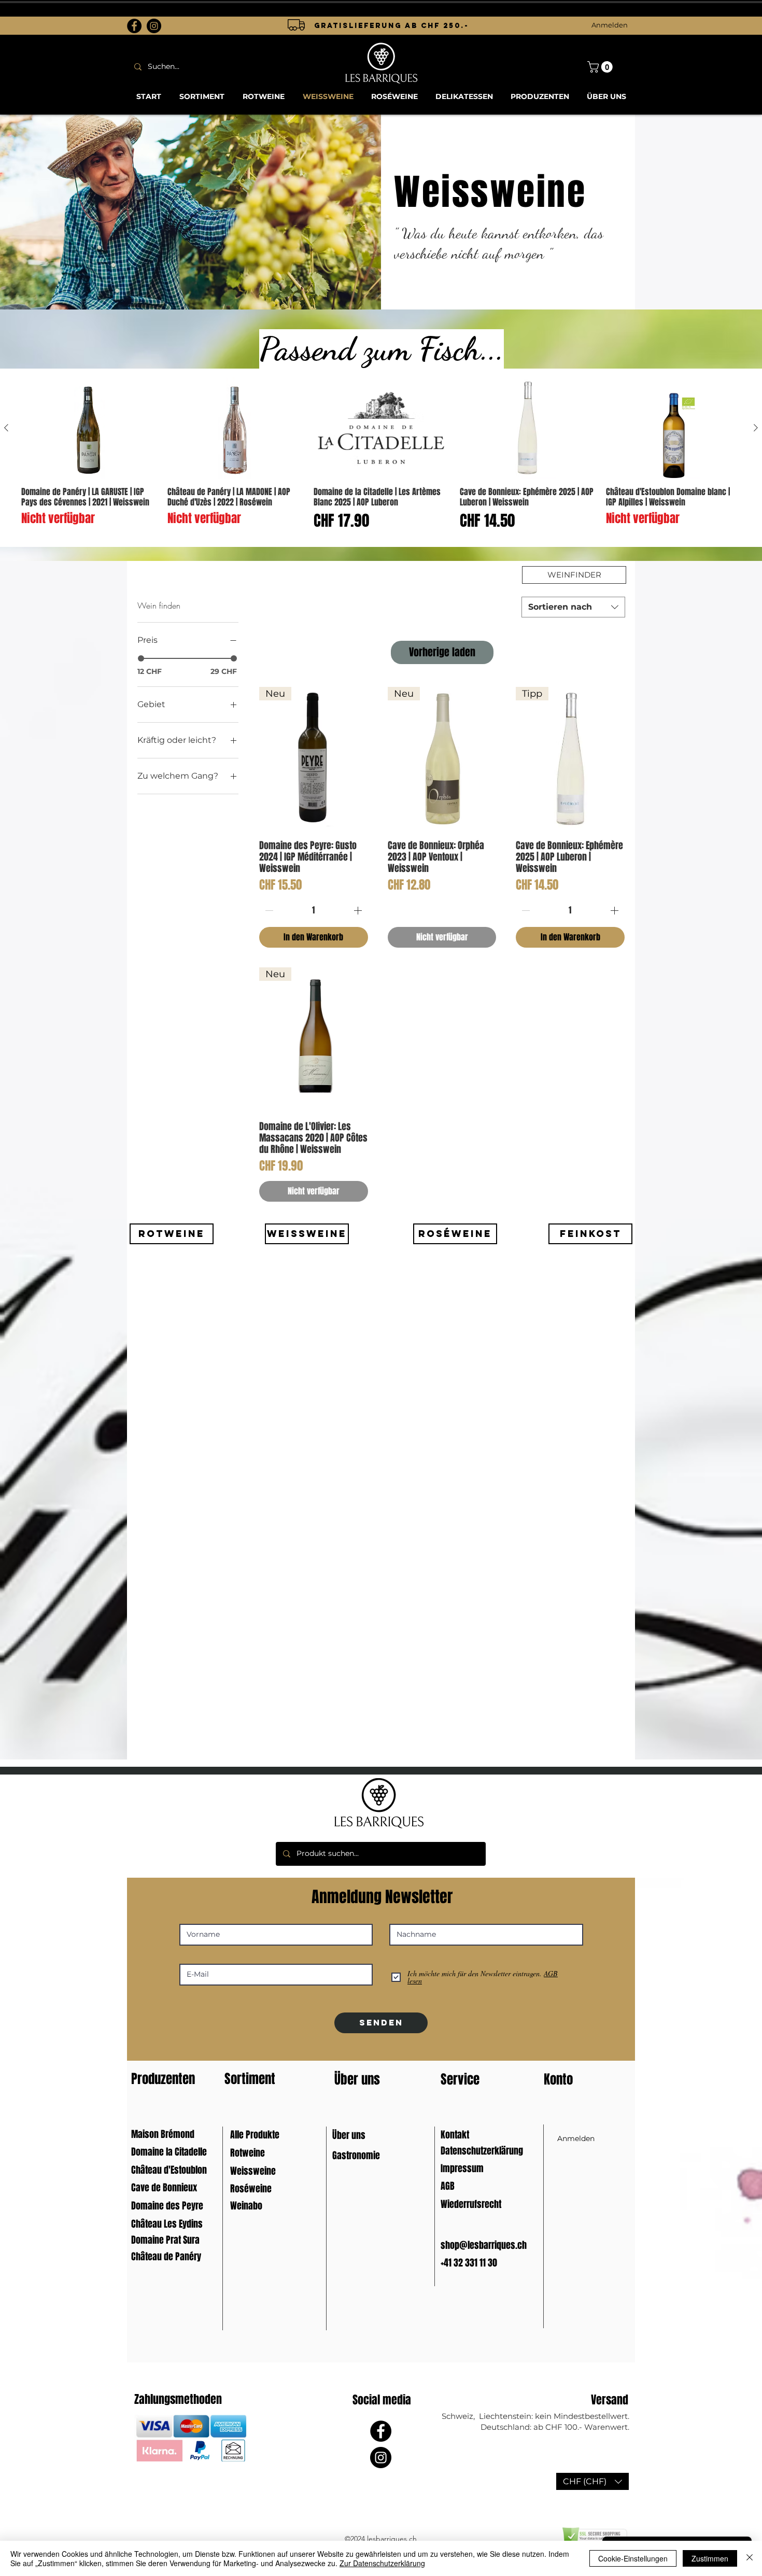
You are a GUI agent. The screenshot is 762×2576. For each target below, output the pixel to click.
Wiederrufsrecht (471, 2204)
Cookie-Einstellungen (633, 2558)
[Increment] (359, 910)
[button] (592, 2481)
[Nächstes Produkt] (756, 428)
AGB (448, 2186)
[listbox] (592, 2481)
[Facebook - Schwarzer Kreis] (134, 26)
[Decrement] (268, 910)
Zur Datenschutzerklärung (382, 2563)
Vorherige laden (442, 652)
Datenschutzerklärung (482, 2151)
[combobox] (573, 607)
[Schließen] (750, 2558)
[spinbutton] (313, 910)
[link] (601, 67)
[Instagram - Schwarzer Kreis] (154, 26)
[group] (381, 458)
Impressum (462, 2169)
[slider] (141, 658)
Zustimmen (710, 2558)
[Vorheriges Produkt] (6, 428)
